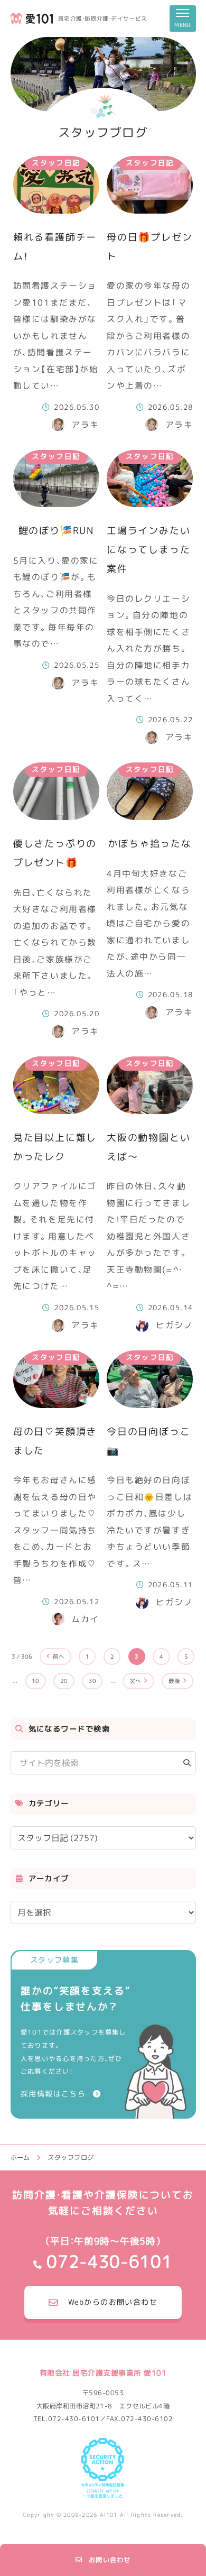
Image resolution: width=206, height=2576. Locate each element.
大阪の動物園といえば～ (148, 1147)
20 (64, 1681)
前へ (59, 1657)
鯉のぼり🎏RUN (56, 531)
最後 (174, 1681)
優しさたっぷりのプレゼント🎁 (55, 853)
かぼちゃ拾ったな (149, 844)
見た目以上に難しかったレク (55, 1147)
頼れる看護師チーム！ (55, 247)
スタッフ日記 (56, 163)
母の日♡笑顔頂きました (55, 1441)
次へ (135, 1681)
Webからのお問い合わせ (113, 2302)
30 (92, 1681)
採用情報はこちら (53, 2094)
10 (35, 1681)
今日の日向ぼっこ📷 (148, 1441)
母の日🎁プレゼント (149, 247)
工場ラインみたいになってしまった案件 (148, 550)
